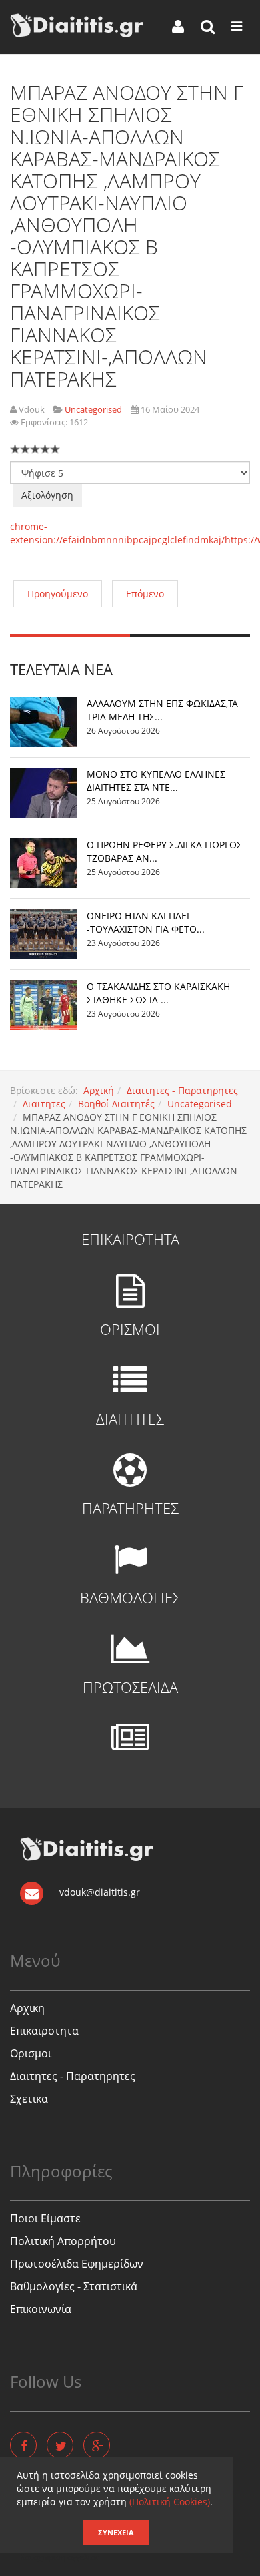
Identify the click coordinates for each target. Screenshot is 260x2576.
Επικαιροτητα (44, 2031)
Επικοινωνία (41, 2309)
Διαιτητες (44, 1104)
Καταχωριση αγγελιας (60, 2557)
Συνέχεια (116, 2532)
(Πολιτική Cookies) (170, 2502)
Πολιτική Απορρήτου (63, 2241)
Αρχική (99, 1090)
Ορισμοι (31, 2053)
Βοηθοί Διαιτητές (116, 1104)
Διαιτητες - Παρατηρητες (182, 1090)
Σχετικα (29, 2099)
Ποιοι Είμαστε (45, 2218)
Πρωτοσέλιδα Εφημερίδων (77, 2264)
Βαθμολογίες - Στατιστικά (74, 2286)
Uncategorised (200, 1104)
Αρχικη (27, 2008)
